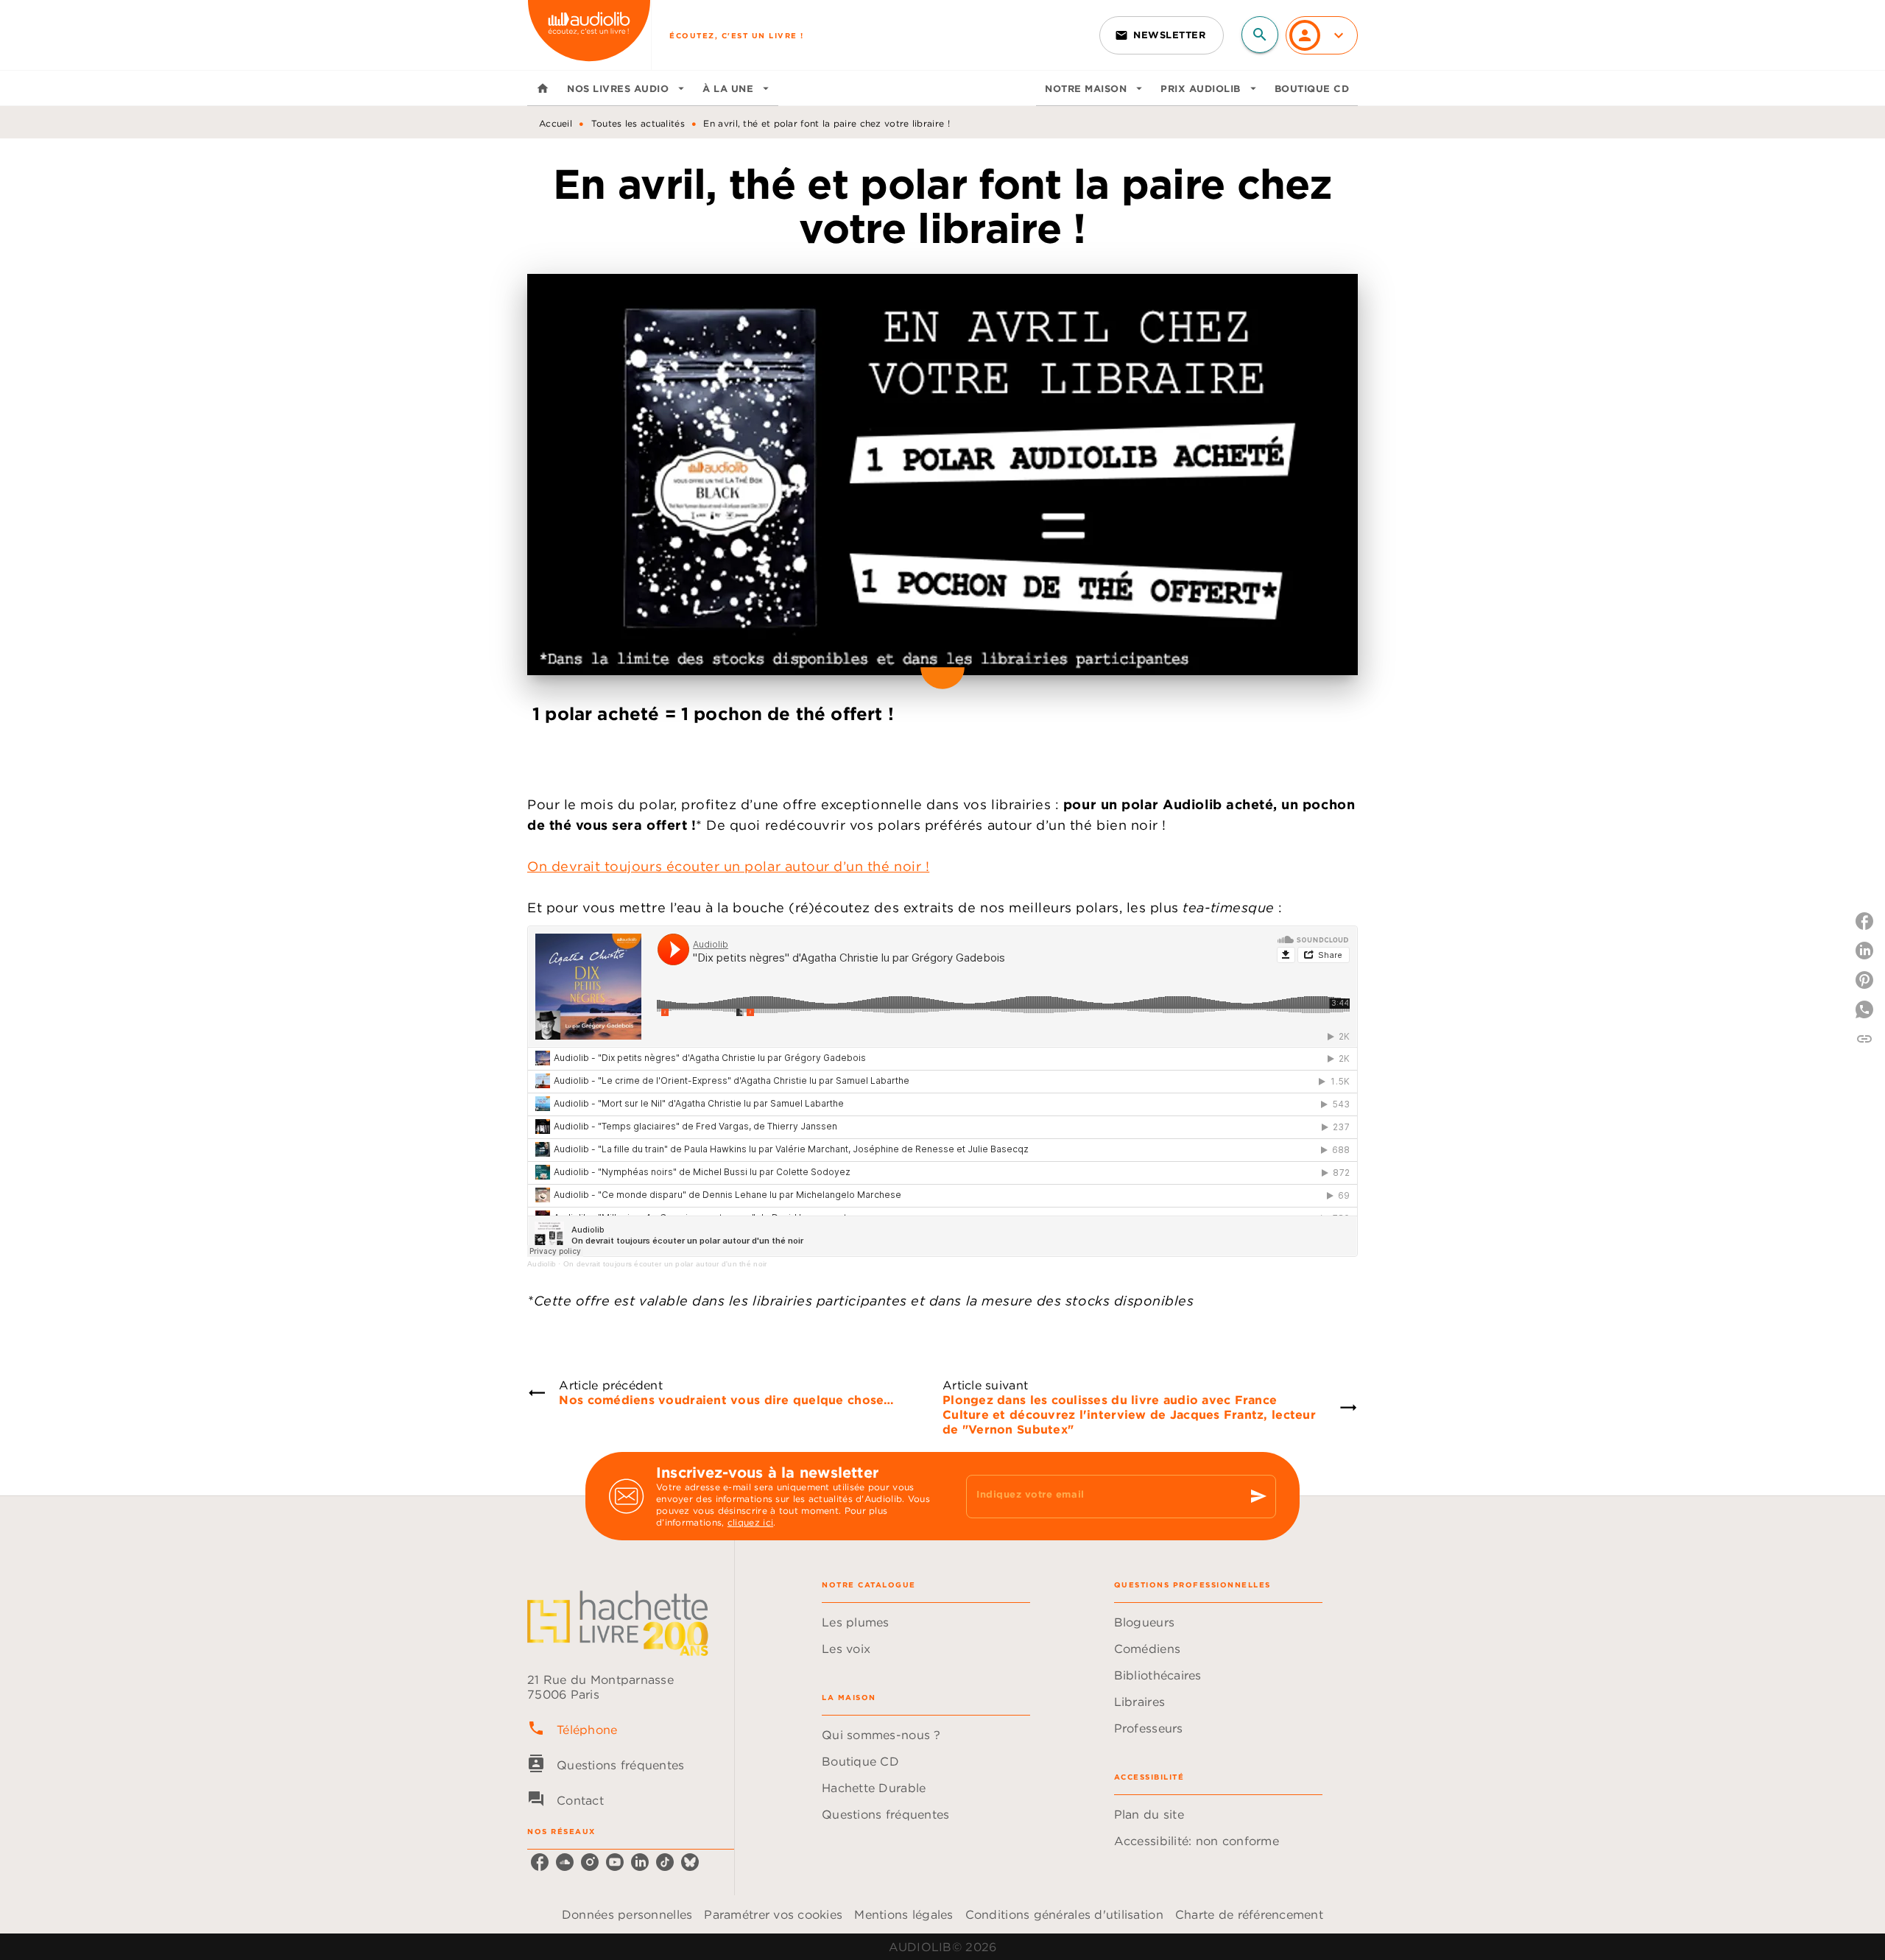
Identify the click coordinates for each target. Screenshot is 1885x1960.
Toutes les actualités (638, 123)
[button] (1162, 35)
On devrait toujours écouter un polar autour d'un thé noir (665, 1264)
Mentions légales (903, 1914)
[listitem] (540, 1862)
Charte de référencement (1249, 1914)
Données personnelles (627, 1914)
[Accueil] (589, 35)
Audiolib (542, 1264)
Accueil (556, 123)
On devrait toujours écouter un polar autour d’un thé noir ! (728, 866)
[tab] (543, 88)
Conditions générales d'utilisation (1064, 1914)
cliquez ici (750, 1522)
